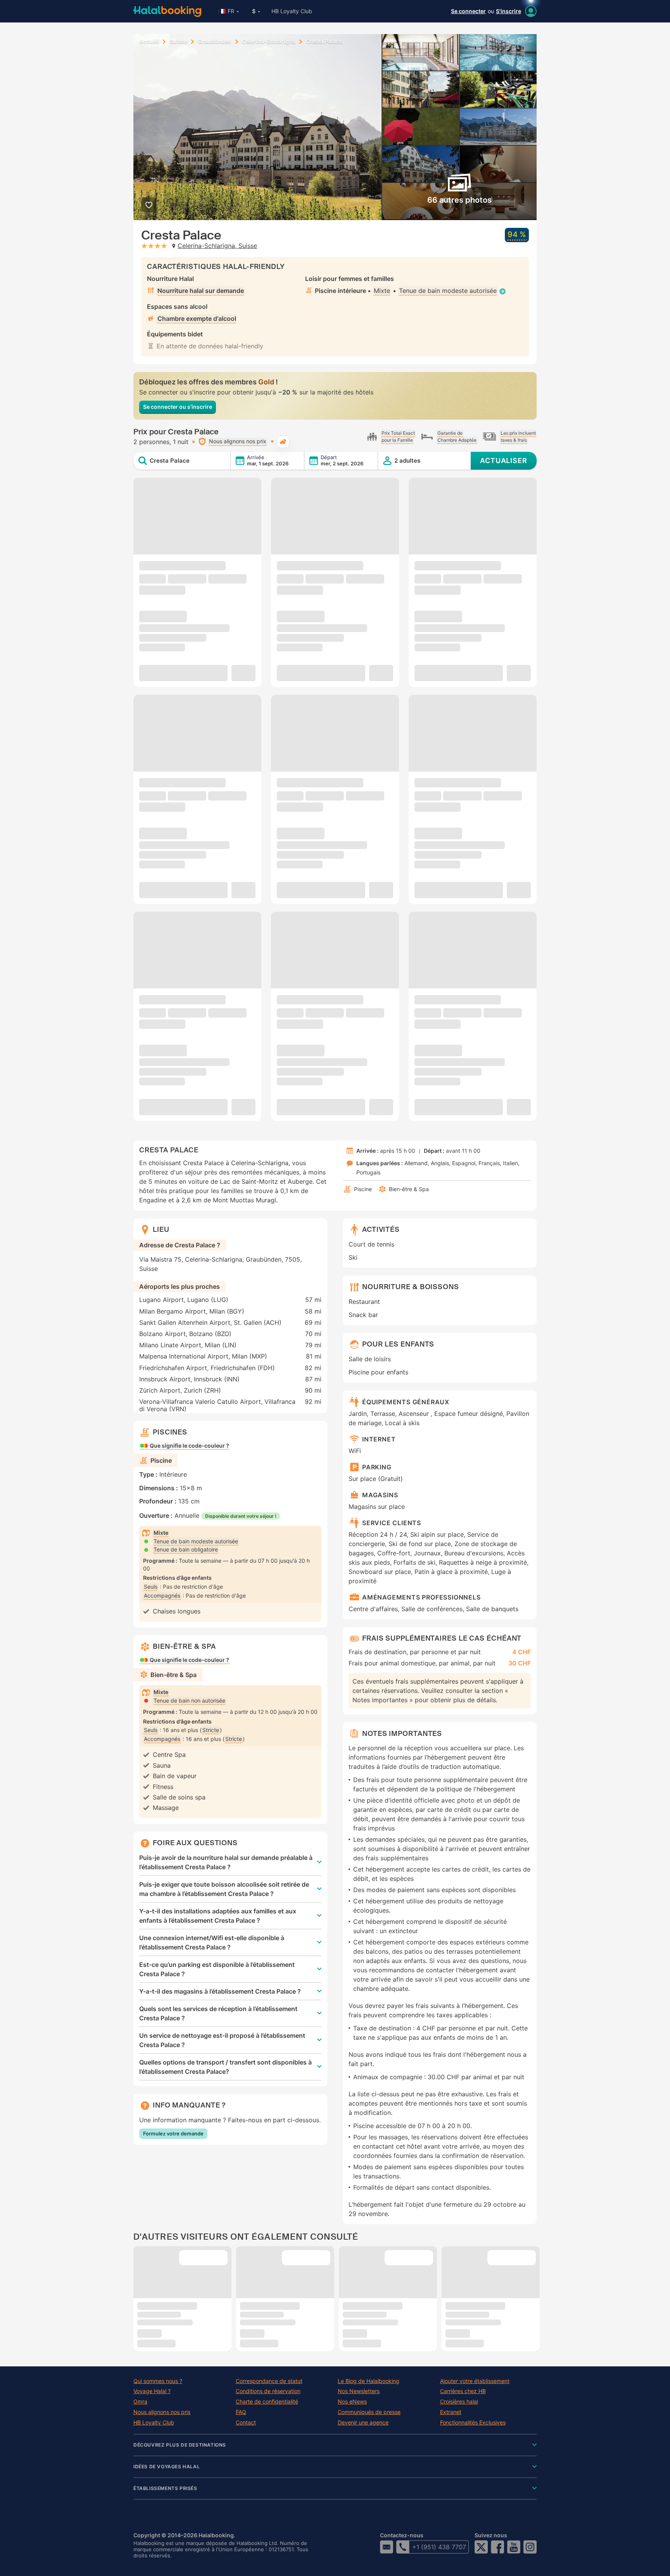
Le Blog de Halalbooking (369, 2381)
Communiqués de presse (369, 2412)
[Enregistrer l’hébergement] (149, 205)
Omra (140, 2402)
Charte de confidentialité (267, 2402)
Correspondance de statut (269, 2381)
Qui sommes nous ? (158, 2381)
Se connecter (468, 11)
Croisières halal (459, 2402)
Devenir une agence (363, 2423)
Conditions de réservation (268, 2391)
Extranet (451, 2412)
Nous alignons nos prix (162, 2412)
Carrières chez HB (463, 2391)
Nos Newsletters (359, 2391)
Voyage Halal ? (152, 2391)
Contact (246, 2423)
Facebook (497, 2547)
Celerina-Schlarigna (269, 41)
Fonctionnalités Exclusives (473, 2423)
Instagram (530, 2547)
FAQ (241, 2412)
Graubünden (215, 41)
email (387, 2547)
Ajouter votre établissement (475, 2381)
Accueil (149, 41)
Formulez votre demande (173, 2133)
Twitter (481, 2547)
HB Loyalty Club (292, 11)
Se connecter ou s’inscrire (178, 407)
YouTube (514, 2547)
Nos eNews (352, 2402)
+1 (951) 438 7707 (439, 2547)
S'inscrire (509, 11)
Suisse (178, 41)
